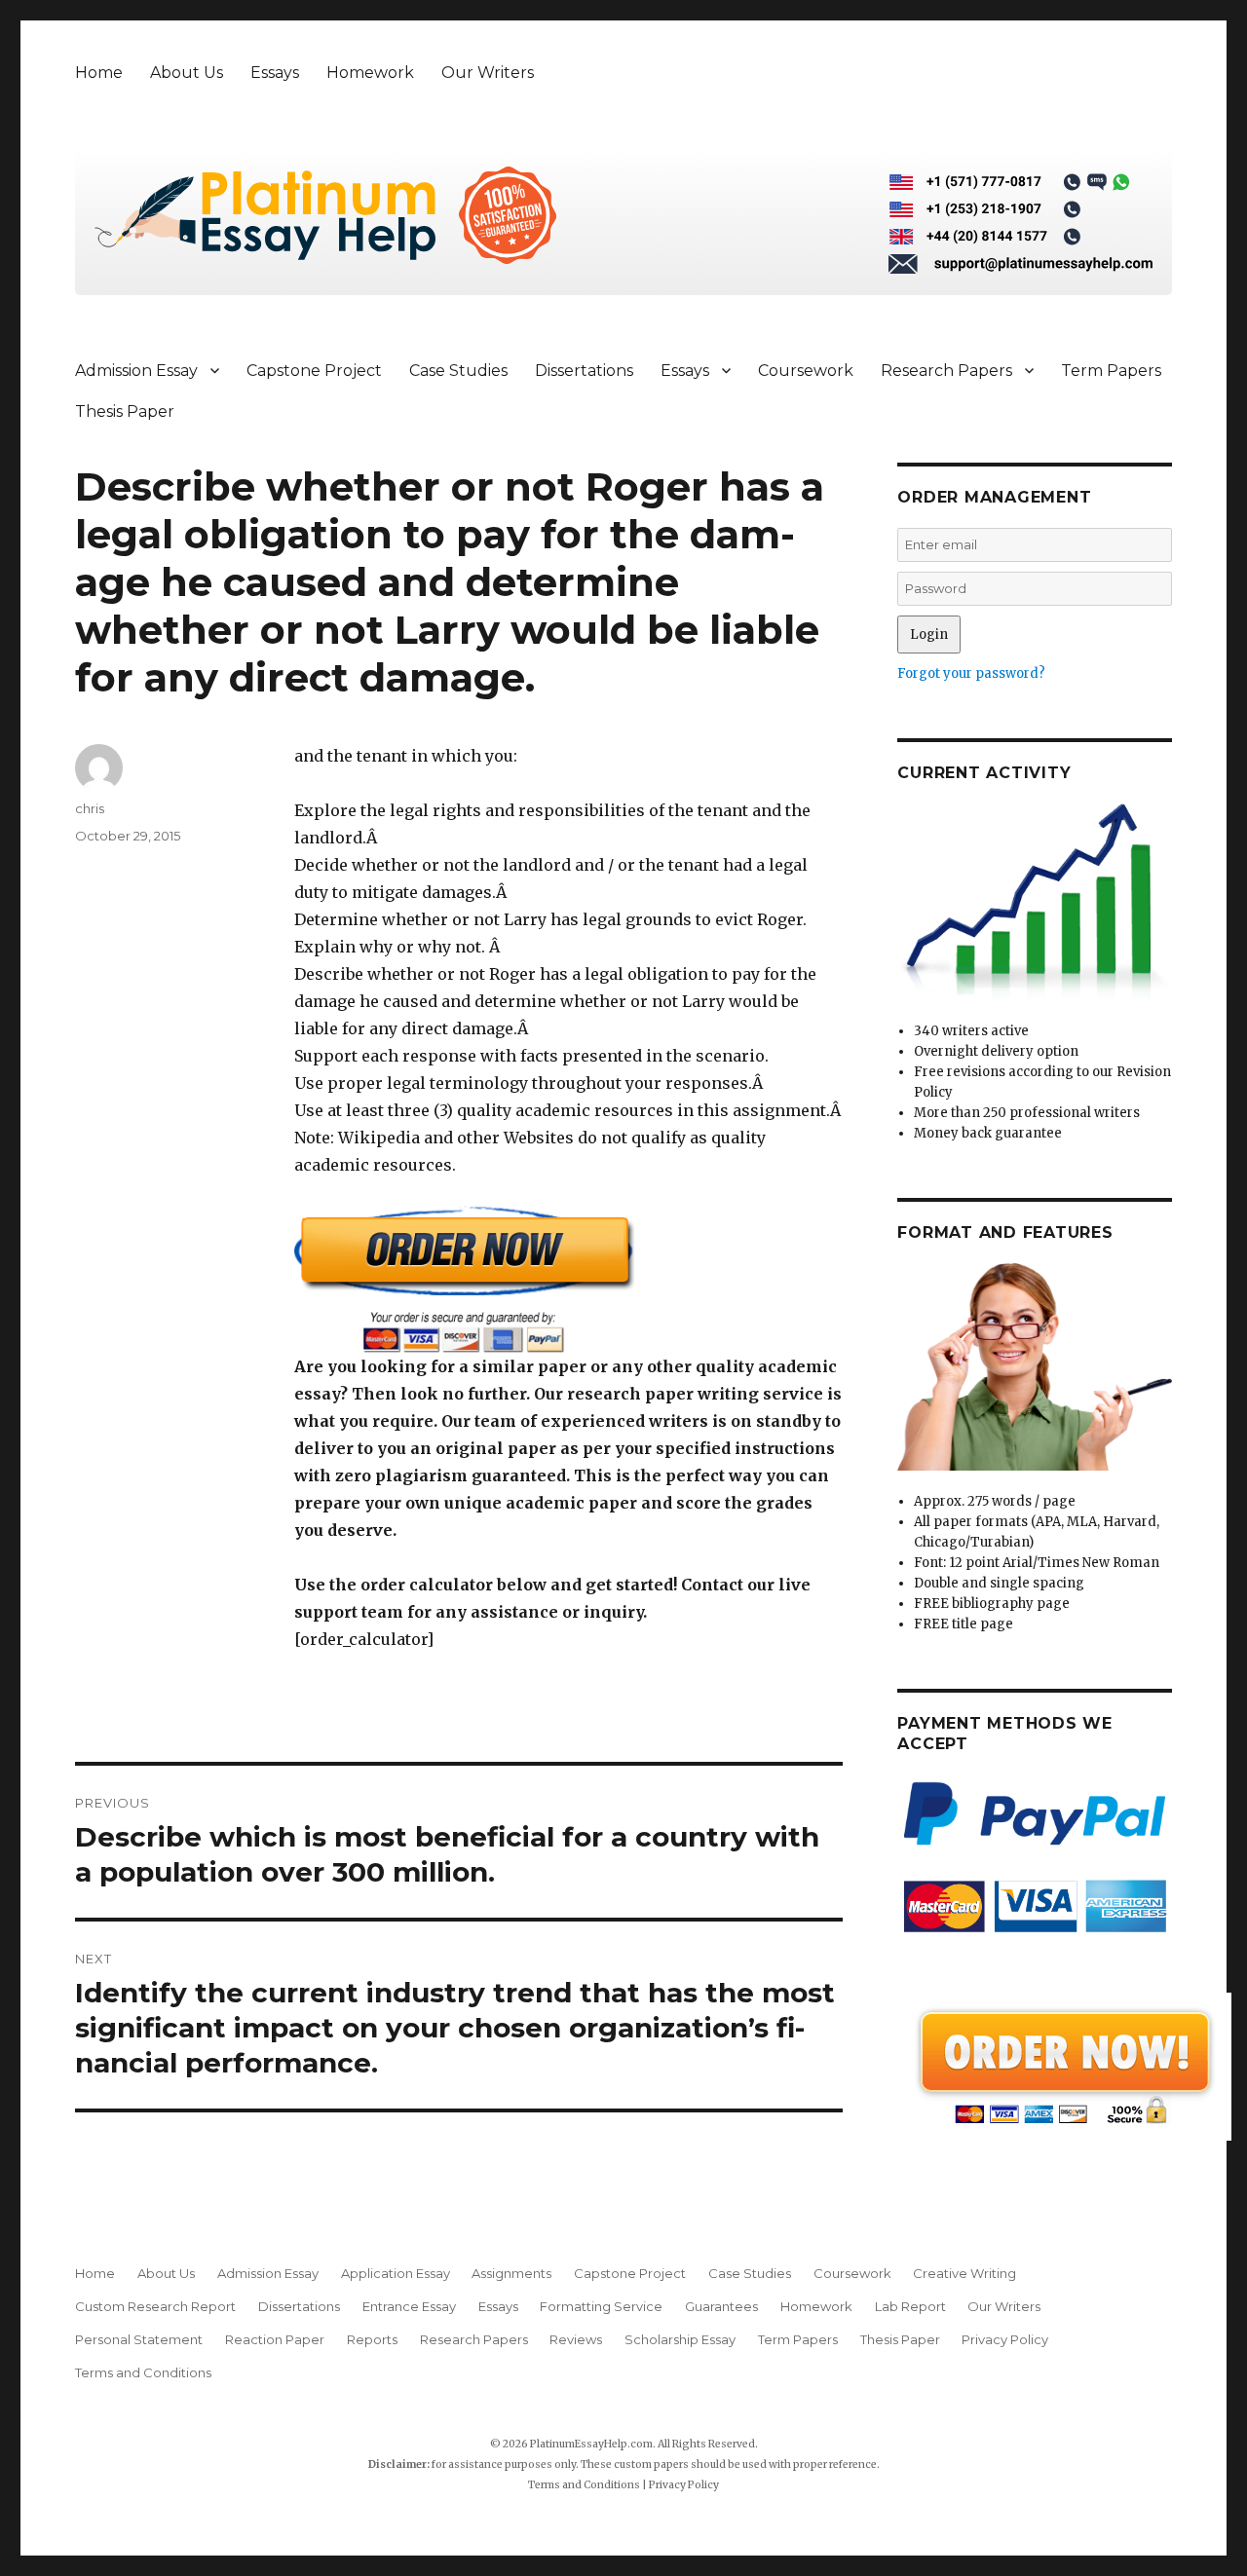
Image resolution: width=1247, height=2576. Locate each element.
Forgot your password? (971, 673)
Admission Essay (136, 371)
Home (99, 73)
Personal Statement (139, 2339)
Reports (372, 2339)
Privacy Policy (1005, 2339)
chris (90, 808)
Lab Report (910, 2306)
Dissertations (584, 371)
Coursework (806, 371)
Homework (370, 73)
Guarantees (721, 2306)
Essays (275, 73)
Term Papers (1111, 371)
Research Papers (946, 371)
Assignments (511, 2273)
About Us (187, 73)
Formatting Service (601, 2306)
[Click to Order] (568, 1279)
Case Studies (458, 371)
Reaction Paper (275, 2339)
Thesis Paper (125, 411)
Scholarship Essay (680, 2339)
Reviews (576, 2339)
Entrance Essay (409, 2306)
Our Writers (488, 73)
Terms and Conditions (143, 2372)
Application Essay (396, 2273)
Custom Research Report (155, 2306)
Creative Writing (964, 2273)
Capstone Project (314, 371)
